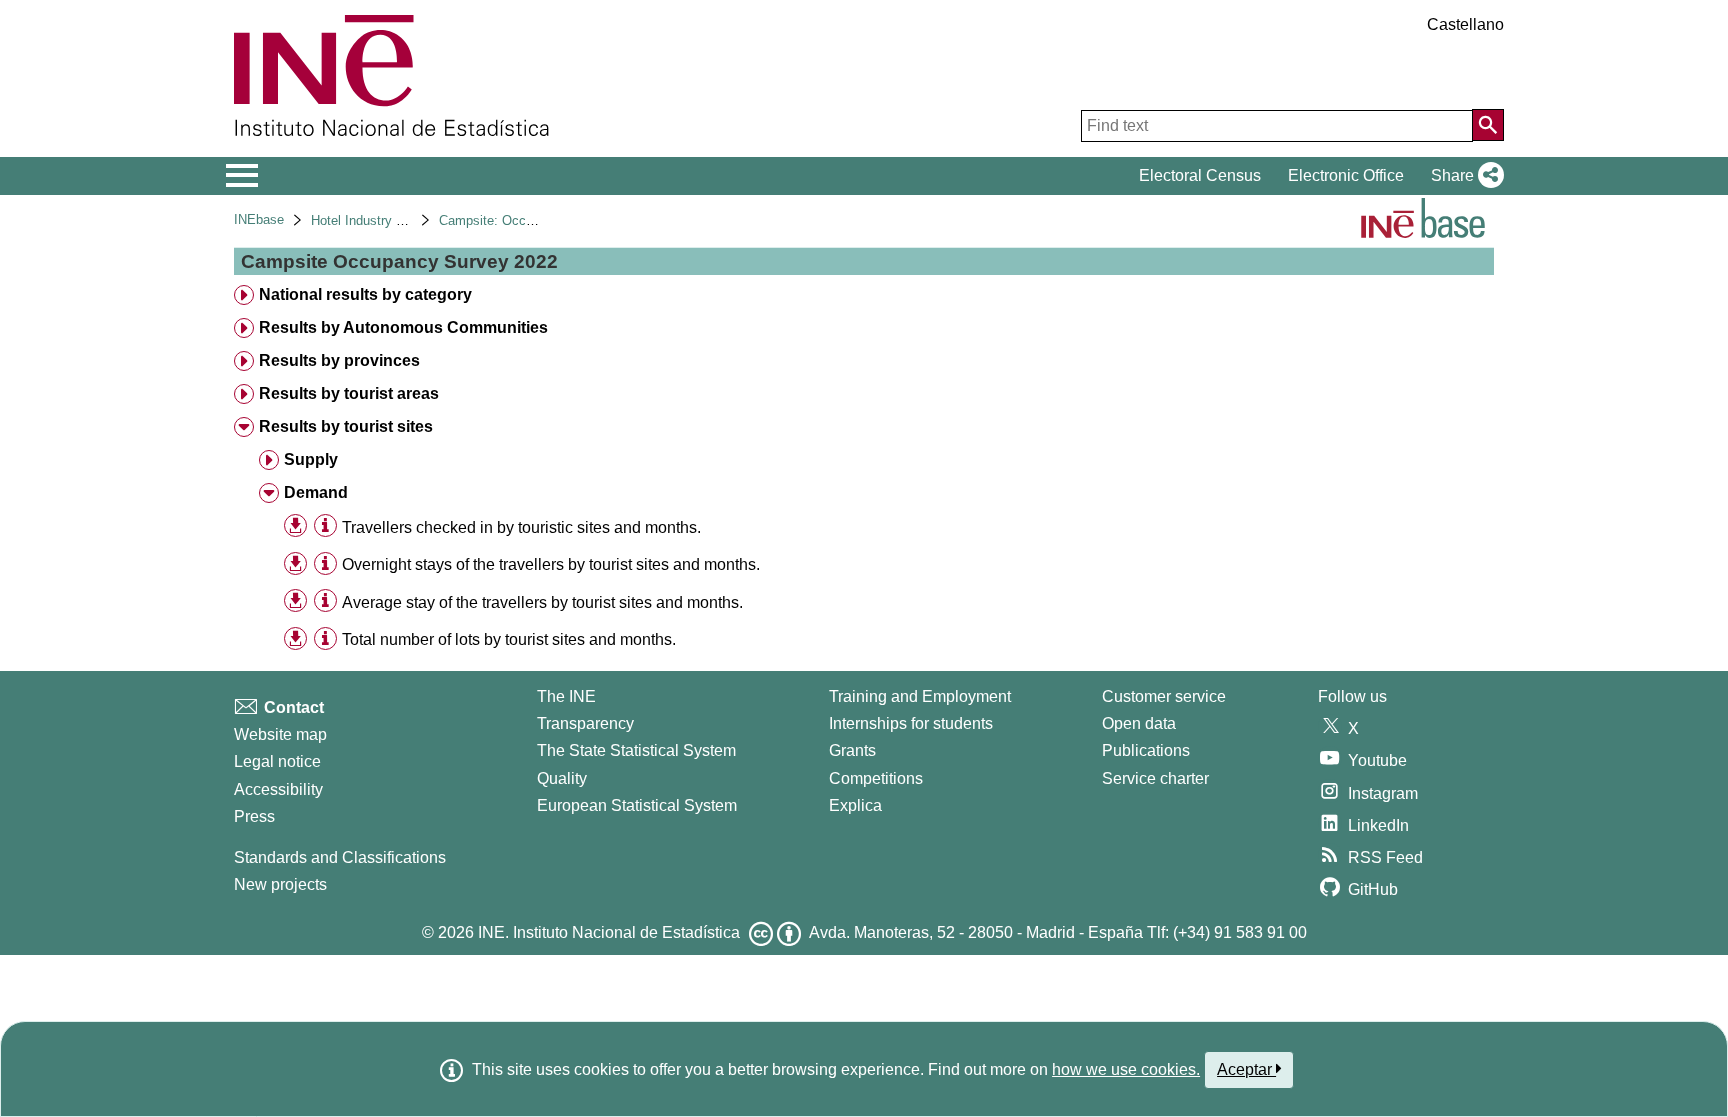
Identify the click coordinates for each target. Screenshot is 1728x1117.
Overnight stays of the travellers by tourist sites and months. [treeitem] (551, 564)
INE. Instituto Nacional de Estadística (609, 932)
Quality (562, 778)
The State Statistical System (636, 750)
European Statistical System (637, 805)
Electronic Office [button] (1346, 175)
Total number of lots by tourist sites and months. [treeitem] (509, 639)
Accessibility (278, 789)
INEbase (259, 219)
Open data (1139, 723)
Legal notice (277, 761)
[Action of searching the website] (1488, 125)
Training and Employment (920, 696)
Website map (280, 734)
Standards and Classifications (340, 857)
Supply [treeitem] (311, 459)
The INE (566, 696)
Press (254, 816)
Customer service (1164, 696)
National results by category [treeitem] (365, 294)
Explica (855, 805)
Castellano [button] (1465, 24)
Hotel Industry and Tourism (389, 220)
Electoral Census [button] (1200, 175)
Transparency (585, 723)
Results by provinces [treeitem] (339, 360)
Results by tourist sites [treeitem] (346, 426)
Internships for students (911, 723)
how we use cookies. (1126, 1069)
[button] (1463, 176)
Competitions (876, 778)
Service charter (1155, 778)
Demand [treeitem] (316, 492)
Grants (852, 750)
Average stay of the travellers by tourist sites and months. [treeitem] (542, 602)
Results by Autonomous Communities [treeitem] (403, 327)
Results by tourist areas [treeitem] (349, 393)
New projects (280, 884)
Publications (1146, 750)
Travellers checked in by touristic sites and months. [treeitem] (521, 527)
